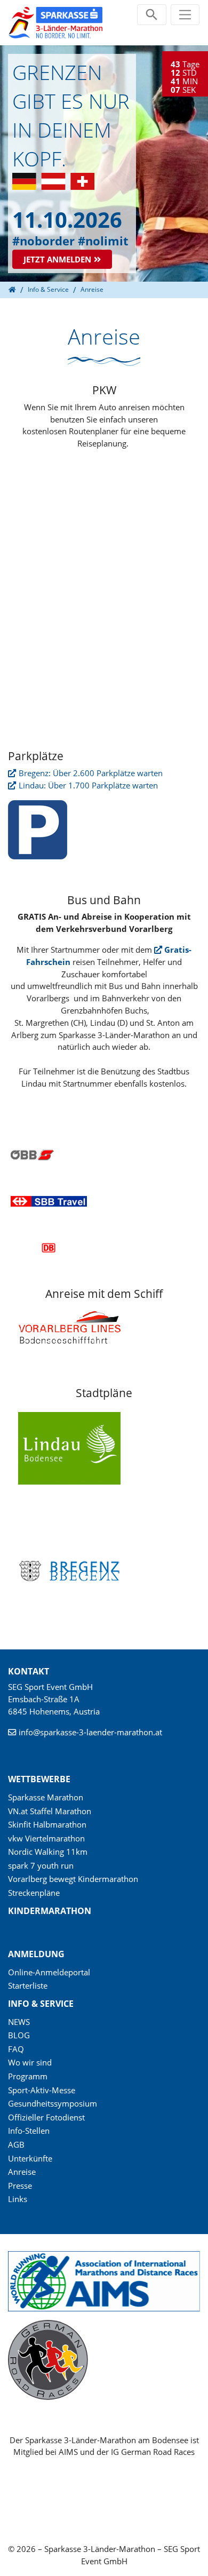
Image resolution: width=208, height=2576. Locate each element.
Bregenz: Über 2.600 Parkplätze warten (91, 773)
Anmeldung (36, 1954)
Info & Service (41, 2004)
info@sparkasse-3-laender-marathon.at (90, 1732)
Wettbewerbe (39, 1779)
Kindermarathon (50, 1911)
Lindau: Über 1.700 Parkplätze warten (88, 785)
